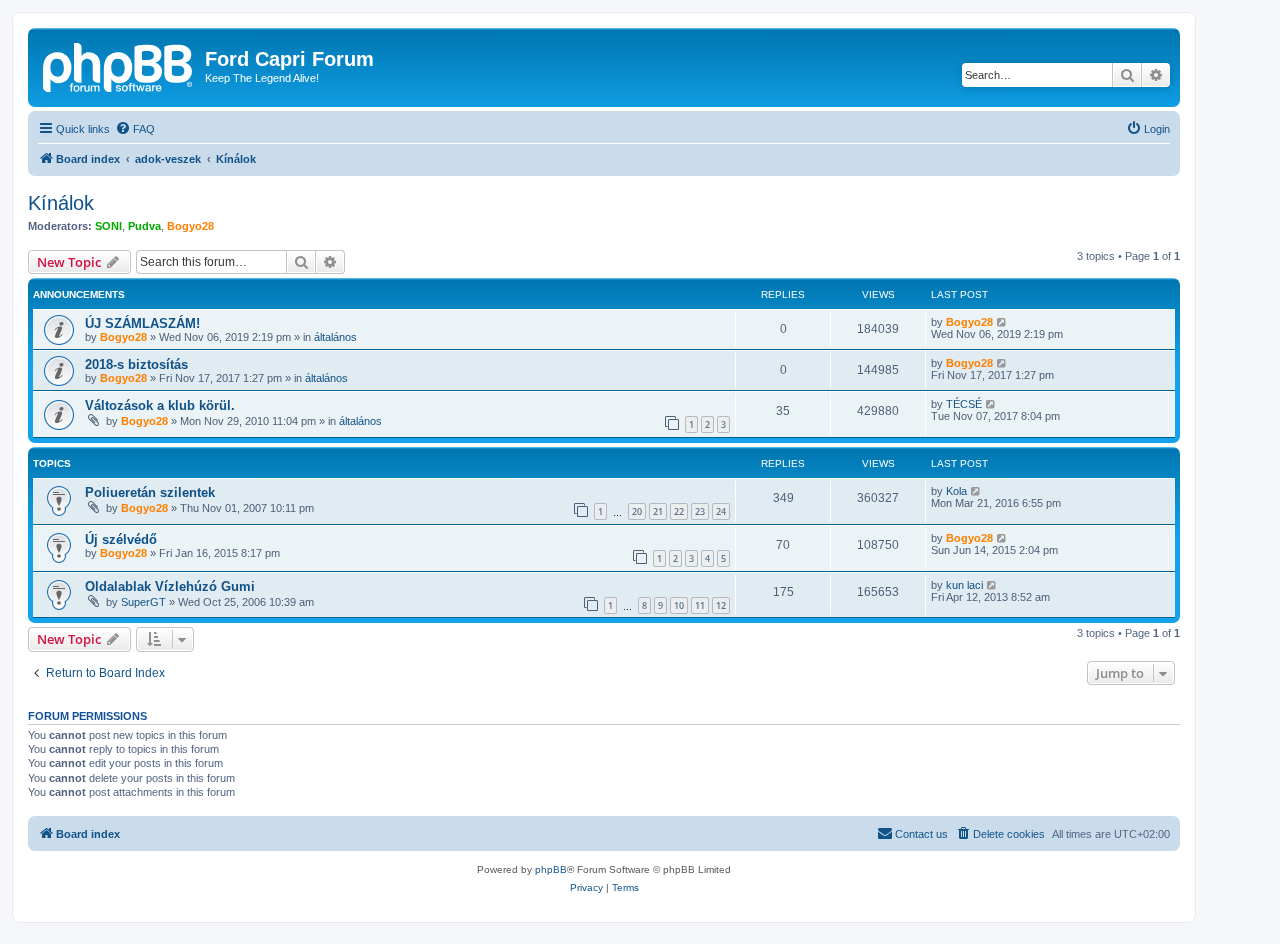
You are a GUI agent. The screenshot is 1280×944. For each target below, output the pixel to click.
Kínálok (61, 203)
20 (637, 511)
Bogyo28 (190, 226)
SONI (108, 226)
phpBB (551, 869)
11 (700, 605)
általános (335, 337)
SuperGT (143, 602)
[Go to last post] (1002, 322)
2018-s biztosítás (136, 364)
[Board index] (119, 65)
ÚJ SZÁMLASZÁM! (142, 323)
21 (658, 511)
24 (721, 511)
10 (679, 605)
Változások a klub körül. (160, 405)
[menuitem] (135, 129)
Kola (956, 491)
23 (700, 511)
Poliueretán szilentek (150, 492)
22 (679, 511)
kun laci (964, 585)
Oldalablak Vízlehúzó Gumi (170, 586)
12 (721, 605)
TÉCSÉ (964, 404)
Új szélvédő (121, 539)
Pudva (144, 226)
